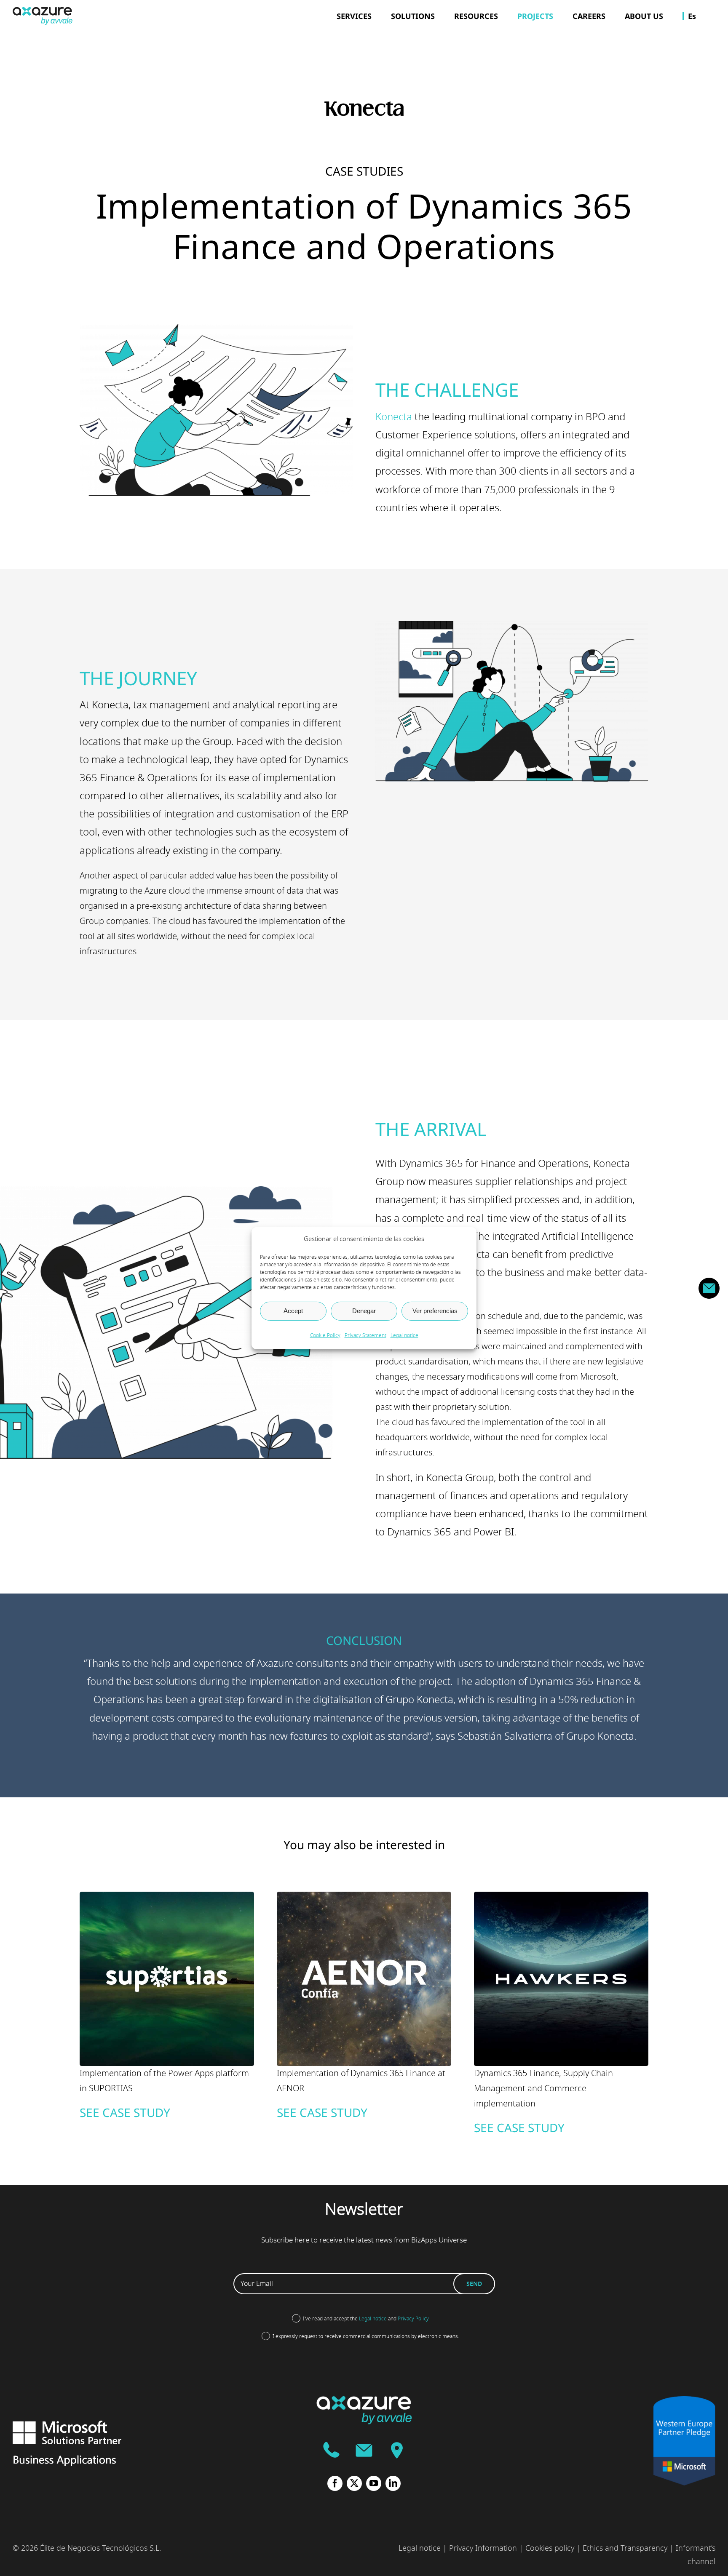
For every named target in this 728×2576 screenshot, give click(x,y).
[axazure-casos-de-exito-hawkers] (561, 1897)
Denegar (364, 1311)
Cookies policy (550, 2548)
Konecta (394, 417)
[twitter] (354, 2483)
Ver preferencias (435, 1311)
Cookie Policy (325, 1335)
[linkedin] (393, 2483)
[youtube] (374, 2483)
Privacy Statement (365, 1335)
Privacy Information (483, 2548)
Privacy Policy (413, 2319)
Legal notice (404, 1335)
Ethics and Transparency (625, 2548)
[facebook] (335, 2483)
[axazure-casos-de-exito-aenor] (364, 1897)
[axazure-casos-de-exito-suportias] (167, 1897)
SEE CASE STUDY (125, 2112)
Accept (293, 1311)
